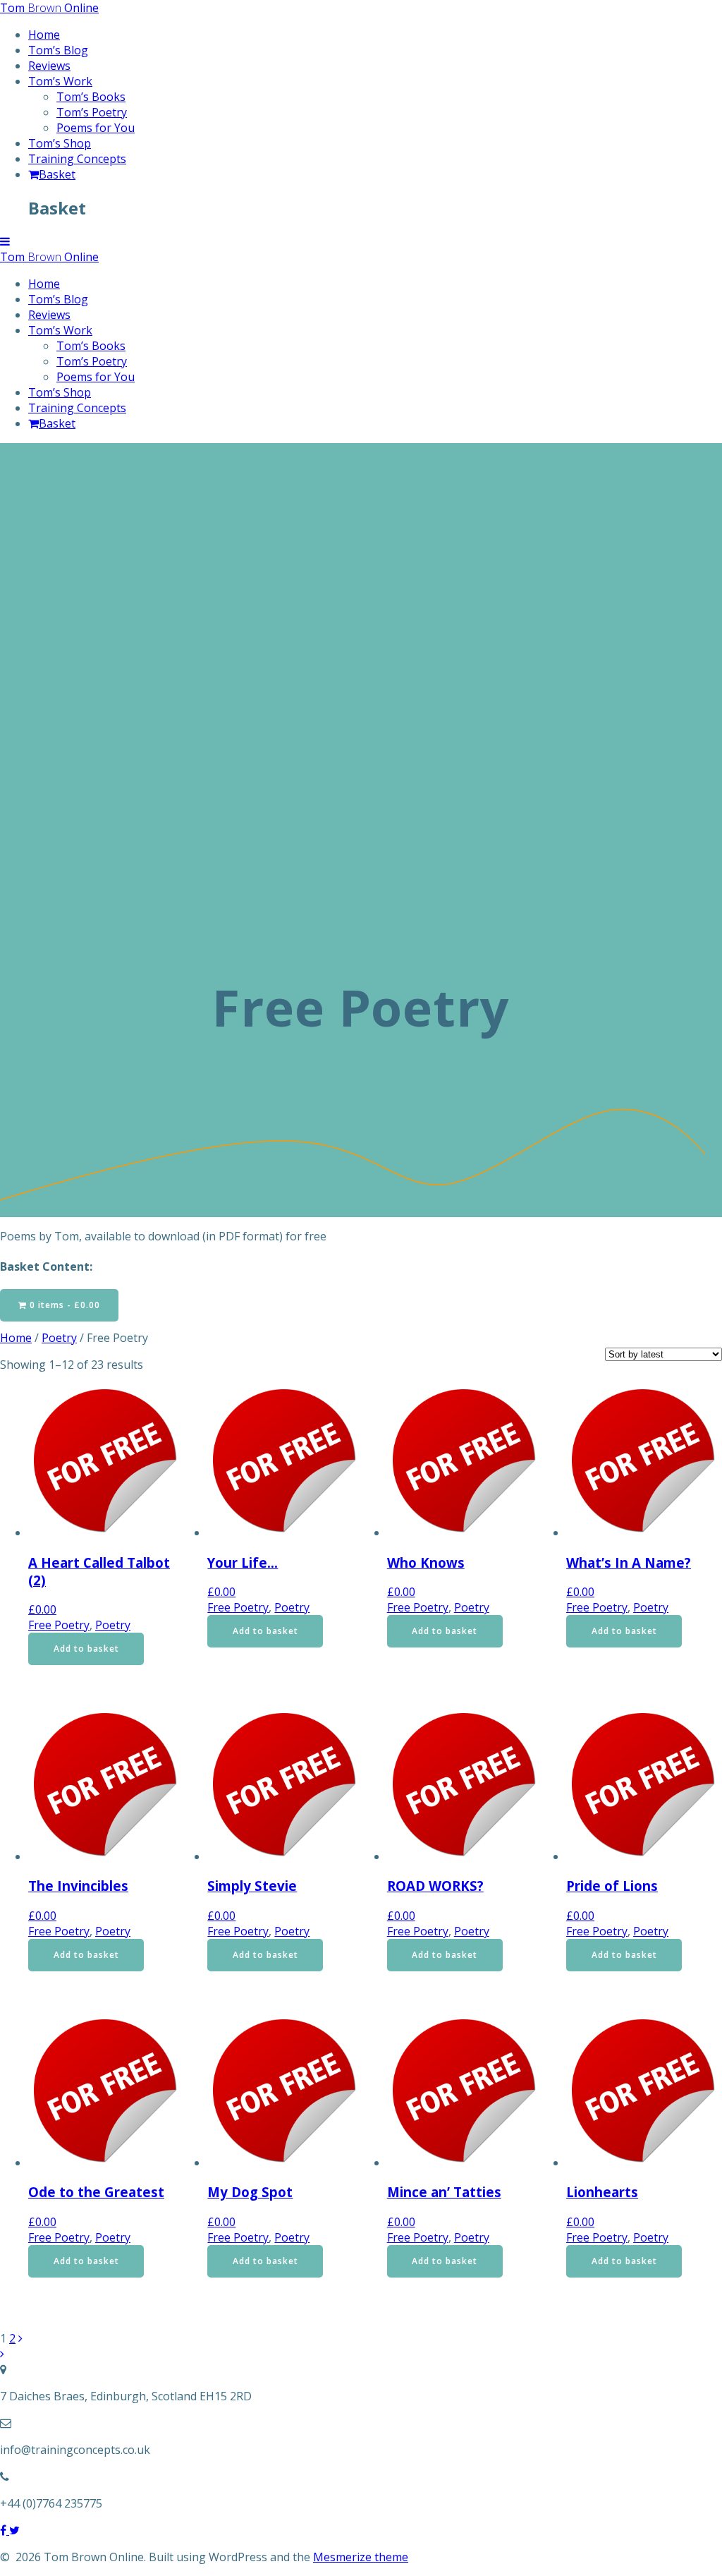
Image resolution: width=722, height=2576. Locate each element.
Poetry (59, 1338)
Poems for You (96, 128)
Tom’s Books (91, 97)
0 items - (63, 1305)
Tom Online (49, 8)
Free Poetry (59, 1625)
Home (44, 35)
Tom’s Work (60, 81)
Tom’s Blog (58, 50)
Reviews (49, 66)
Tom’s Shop (60, 143)
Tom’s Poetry (92, 112)
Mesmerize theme (361, 2557)
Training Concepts (77, 159)
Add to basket (86, 1649)
